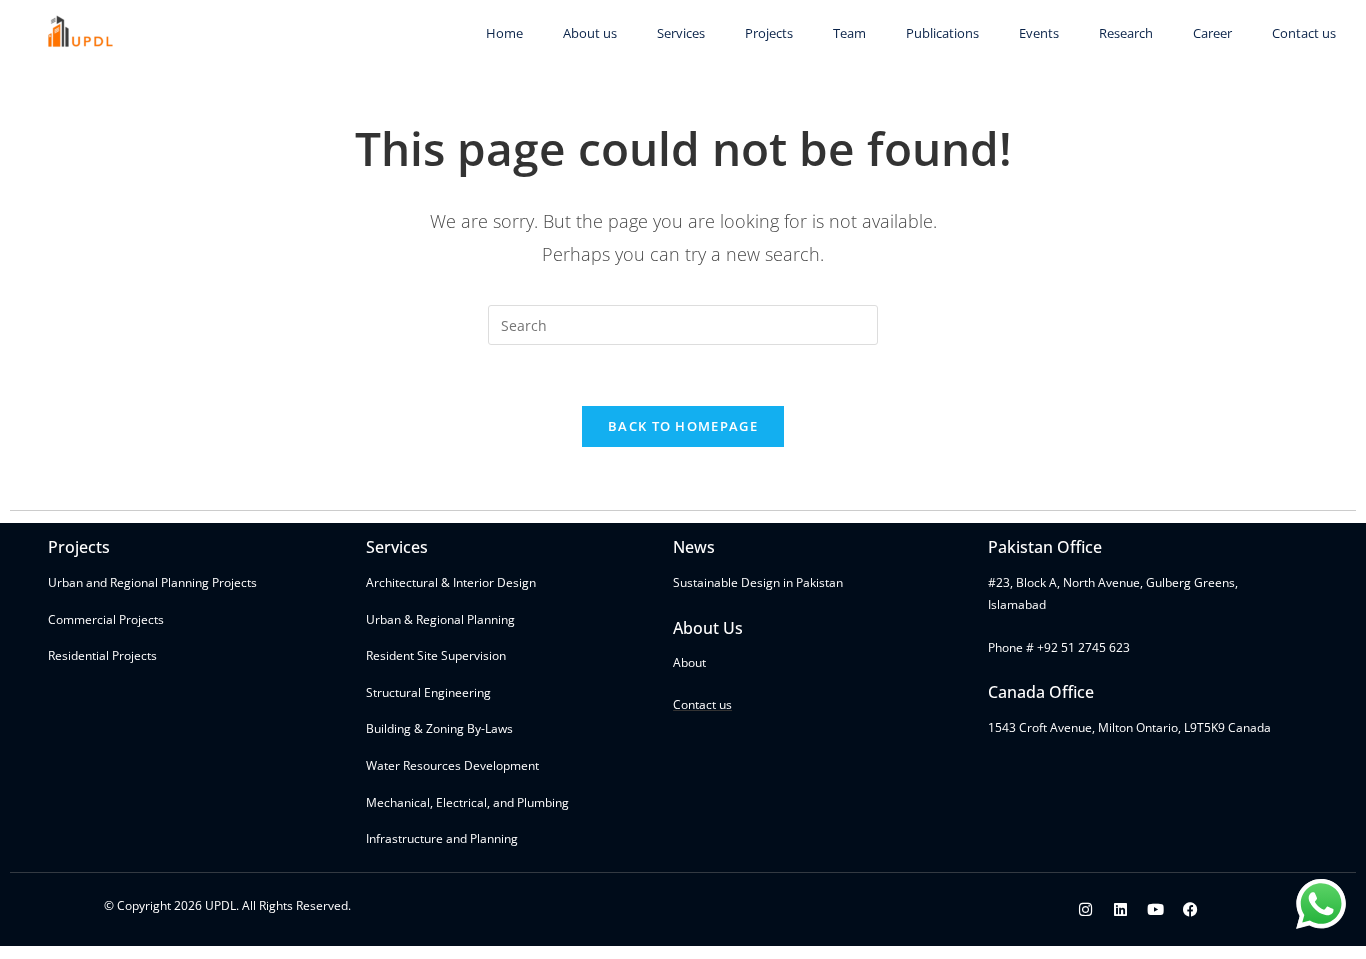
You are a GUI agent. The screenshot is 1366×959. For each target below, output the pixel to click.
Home (504, 33)
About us (590, 33)
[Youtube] (1156, 910)
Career (1212, 33)
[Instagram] (1086, 910)
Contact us (1304, 33)
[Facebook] (1191, 910)
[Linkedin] (1121, 910)
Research (1126, 33)
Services (681, 33)
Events (1039, 33)
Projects (769, 33)
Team (849, 33)
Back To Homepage (683, 426)
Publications (942, 33)
